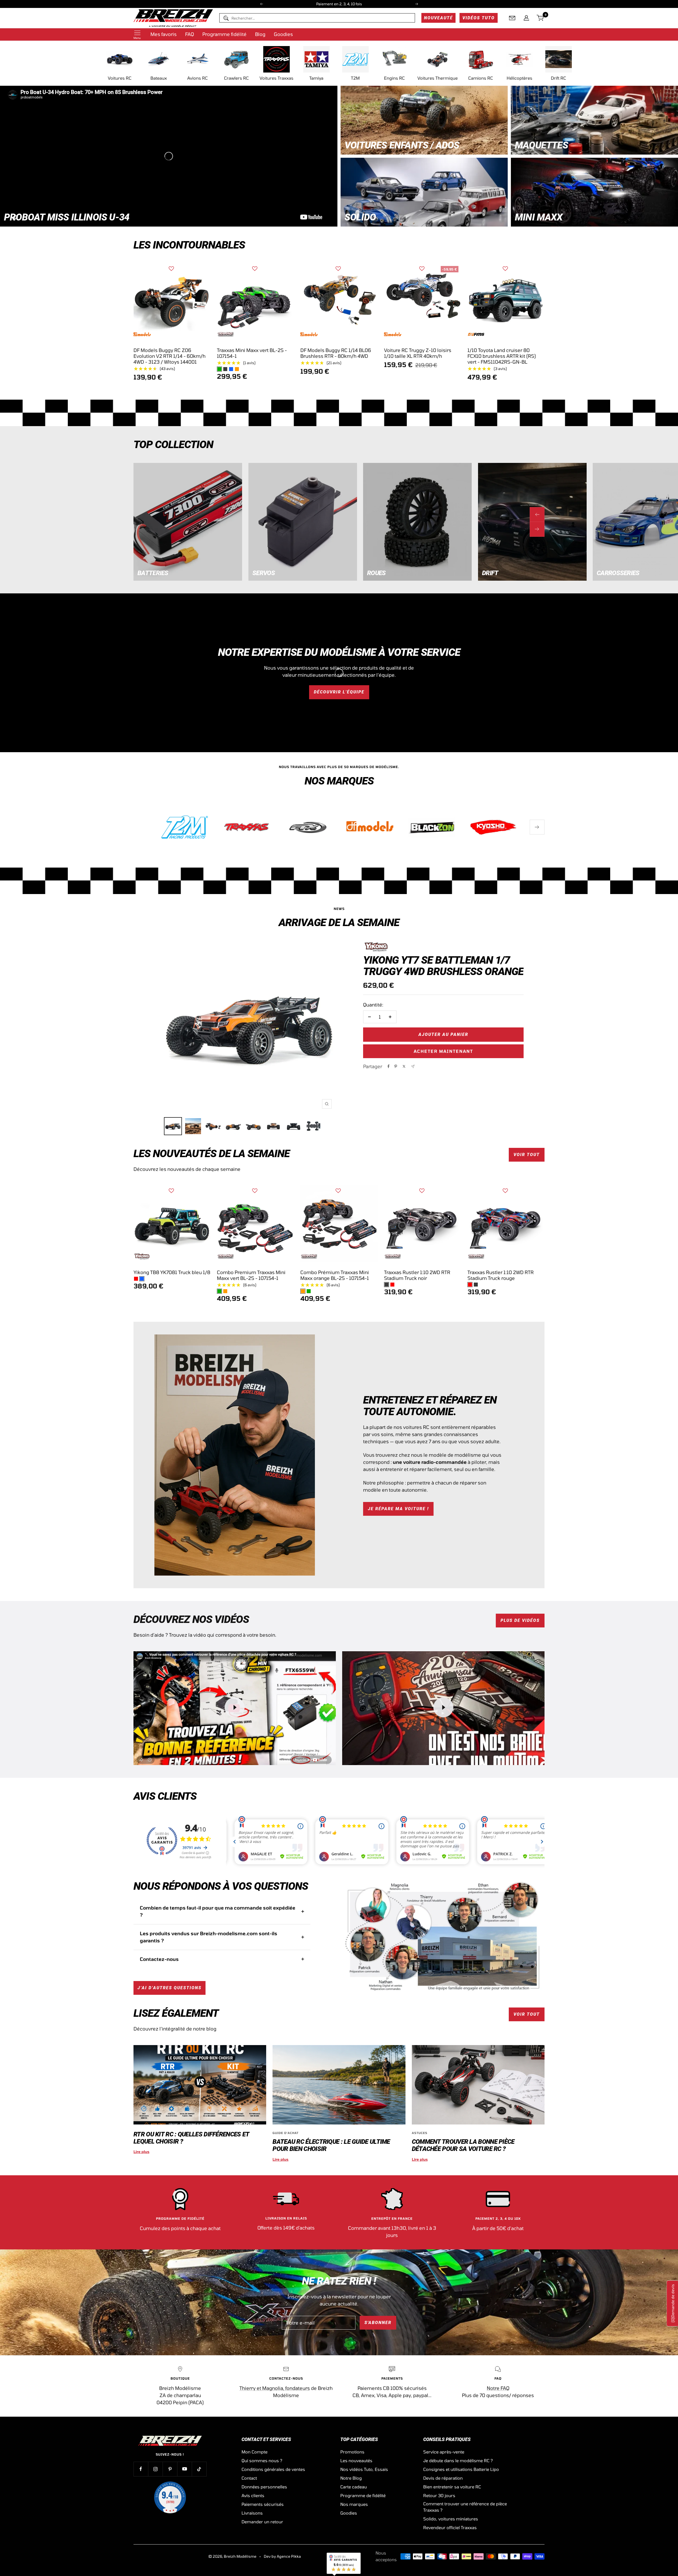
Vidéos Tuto (479, 18)
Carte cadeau (354, 2487)
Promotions (352, 2452)
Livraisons (252, 2513)
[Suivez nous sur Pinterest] (170, 2469)
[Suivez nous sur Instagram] (155, 2469)
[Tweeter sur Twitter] (404, 1066)
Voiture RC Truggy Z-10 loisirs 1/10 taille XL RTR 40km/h (418, 353)
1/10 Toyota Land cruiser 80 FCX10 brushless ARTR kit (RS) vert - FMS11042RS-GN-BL (502, 356)
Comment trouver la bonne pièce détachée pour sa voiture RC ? (463, 2145)
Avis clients (253, 2495)
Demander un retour (262, 2522)
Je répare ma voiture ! (398, 1509)
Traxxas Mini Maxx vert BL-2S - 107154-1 (252, 353)
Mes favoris (164, 34)
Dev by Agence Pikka (282, 2556)
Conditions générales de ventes (273, 2469)
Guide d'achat (286, 2133)
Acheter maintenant (443, 1051)
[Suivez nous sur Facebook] (141, 2469)
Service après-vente (444, 2452)
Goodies (283, 34)
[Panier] (541, 18)
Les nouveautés (356, 2460)
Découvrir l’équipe (339, 692)
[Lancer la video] (235, 1707)
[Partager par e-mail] (413, 1066)
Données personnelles (264, 2487)
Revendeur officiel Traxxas (450, 2527)
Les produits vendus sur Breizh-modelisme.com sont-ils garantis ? (209, 1937)
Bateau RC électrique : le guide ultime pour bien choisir (331, 2145)
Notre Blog (351, 2478)
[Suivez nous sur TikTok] (199, 2469)
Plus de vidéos (520, 1620)
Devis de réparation (443, 2478)
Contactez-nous (159, 1959)
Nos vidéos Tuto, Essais (364, 2469)
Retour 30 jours (439, 2495)
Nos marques (354, 2504)
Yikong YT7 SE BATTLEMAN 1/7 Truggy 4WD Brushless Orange (443, 966)
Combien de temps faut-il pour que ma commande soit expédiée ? (218, 1911)
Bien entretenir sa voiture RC (452, 2487)
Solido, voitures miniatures (451, 2519)
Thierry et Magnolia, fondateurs (275, 2388)
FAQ (189, 34)
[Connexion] (526, 18)
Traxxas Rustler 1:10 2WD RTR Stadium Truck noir (417, 1275)
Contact (249, 2478)
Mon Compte (255, 2452)
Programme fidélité (224, 34)
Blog (260, 34)
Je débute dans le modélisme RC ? (458, 2460)
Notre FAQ (498, 2388)
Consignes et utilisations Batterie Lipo (461, 2469)
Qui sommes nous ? (262, 2460)
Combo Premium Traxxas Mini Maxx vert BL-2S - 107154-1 (251, 1275)
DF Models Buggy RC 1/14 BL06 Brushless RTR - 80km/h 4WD (336, 353)
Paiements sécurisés (263, 2504)
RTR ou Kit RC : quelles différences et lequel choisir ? (191, 2138)
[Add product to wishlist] (171, 269)
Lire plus (141, 2152)
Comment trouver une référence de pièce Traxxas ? (465, 2507)
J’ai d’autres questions (169, 1988)
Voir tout (527, 1155)
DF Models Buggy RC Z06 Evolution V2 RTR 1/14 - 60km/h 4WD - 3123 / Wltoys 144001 (169, 356)
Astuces (420, 2133)
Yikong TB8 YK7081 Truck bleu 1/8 (172, 1272)
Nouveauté (438, 18)
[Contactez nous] (512, 18)
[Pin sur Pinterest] (396, 1066)
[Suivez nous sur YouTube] (184, 2469)
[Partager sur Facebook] (389, 1066)
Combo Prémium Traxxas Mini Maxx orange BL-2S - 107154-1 (335, 1275)
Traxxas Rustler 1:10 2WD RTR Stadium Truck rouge (501, 1275)
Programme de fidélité (363, 2495)
